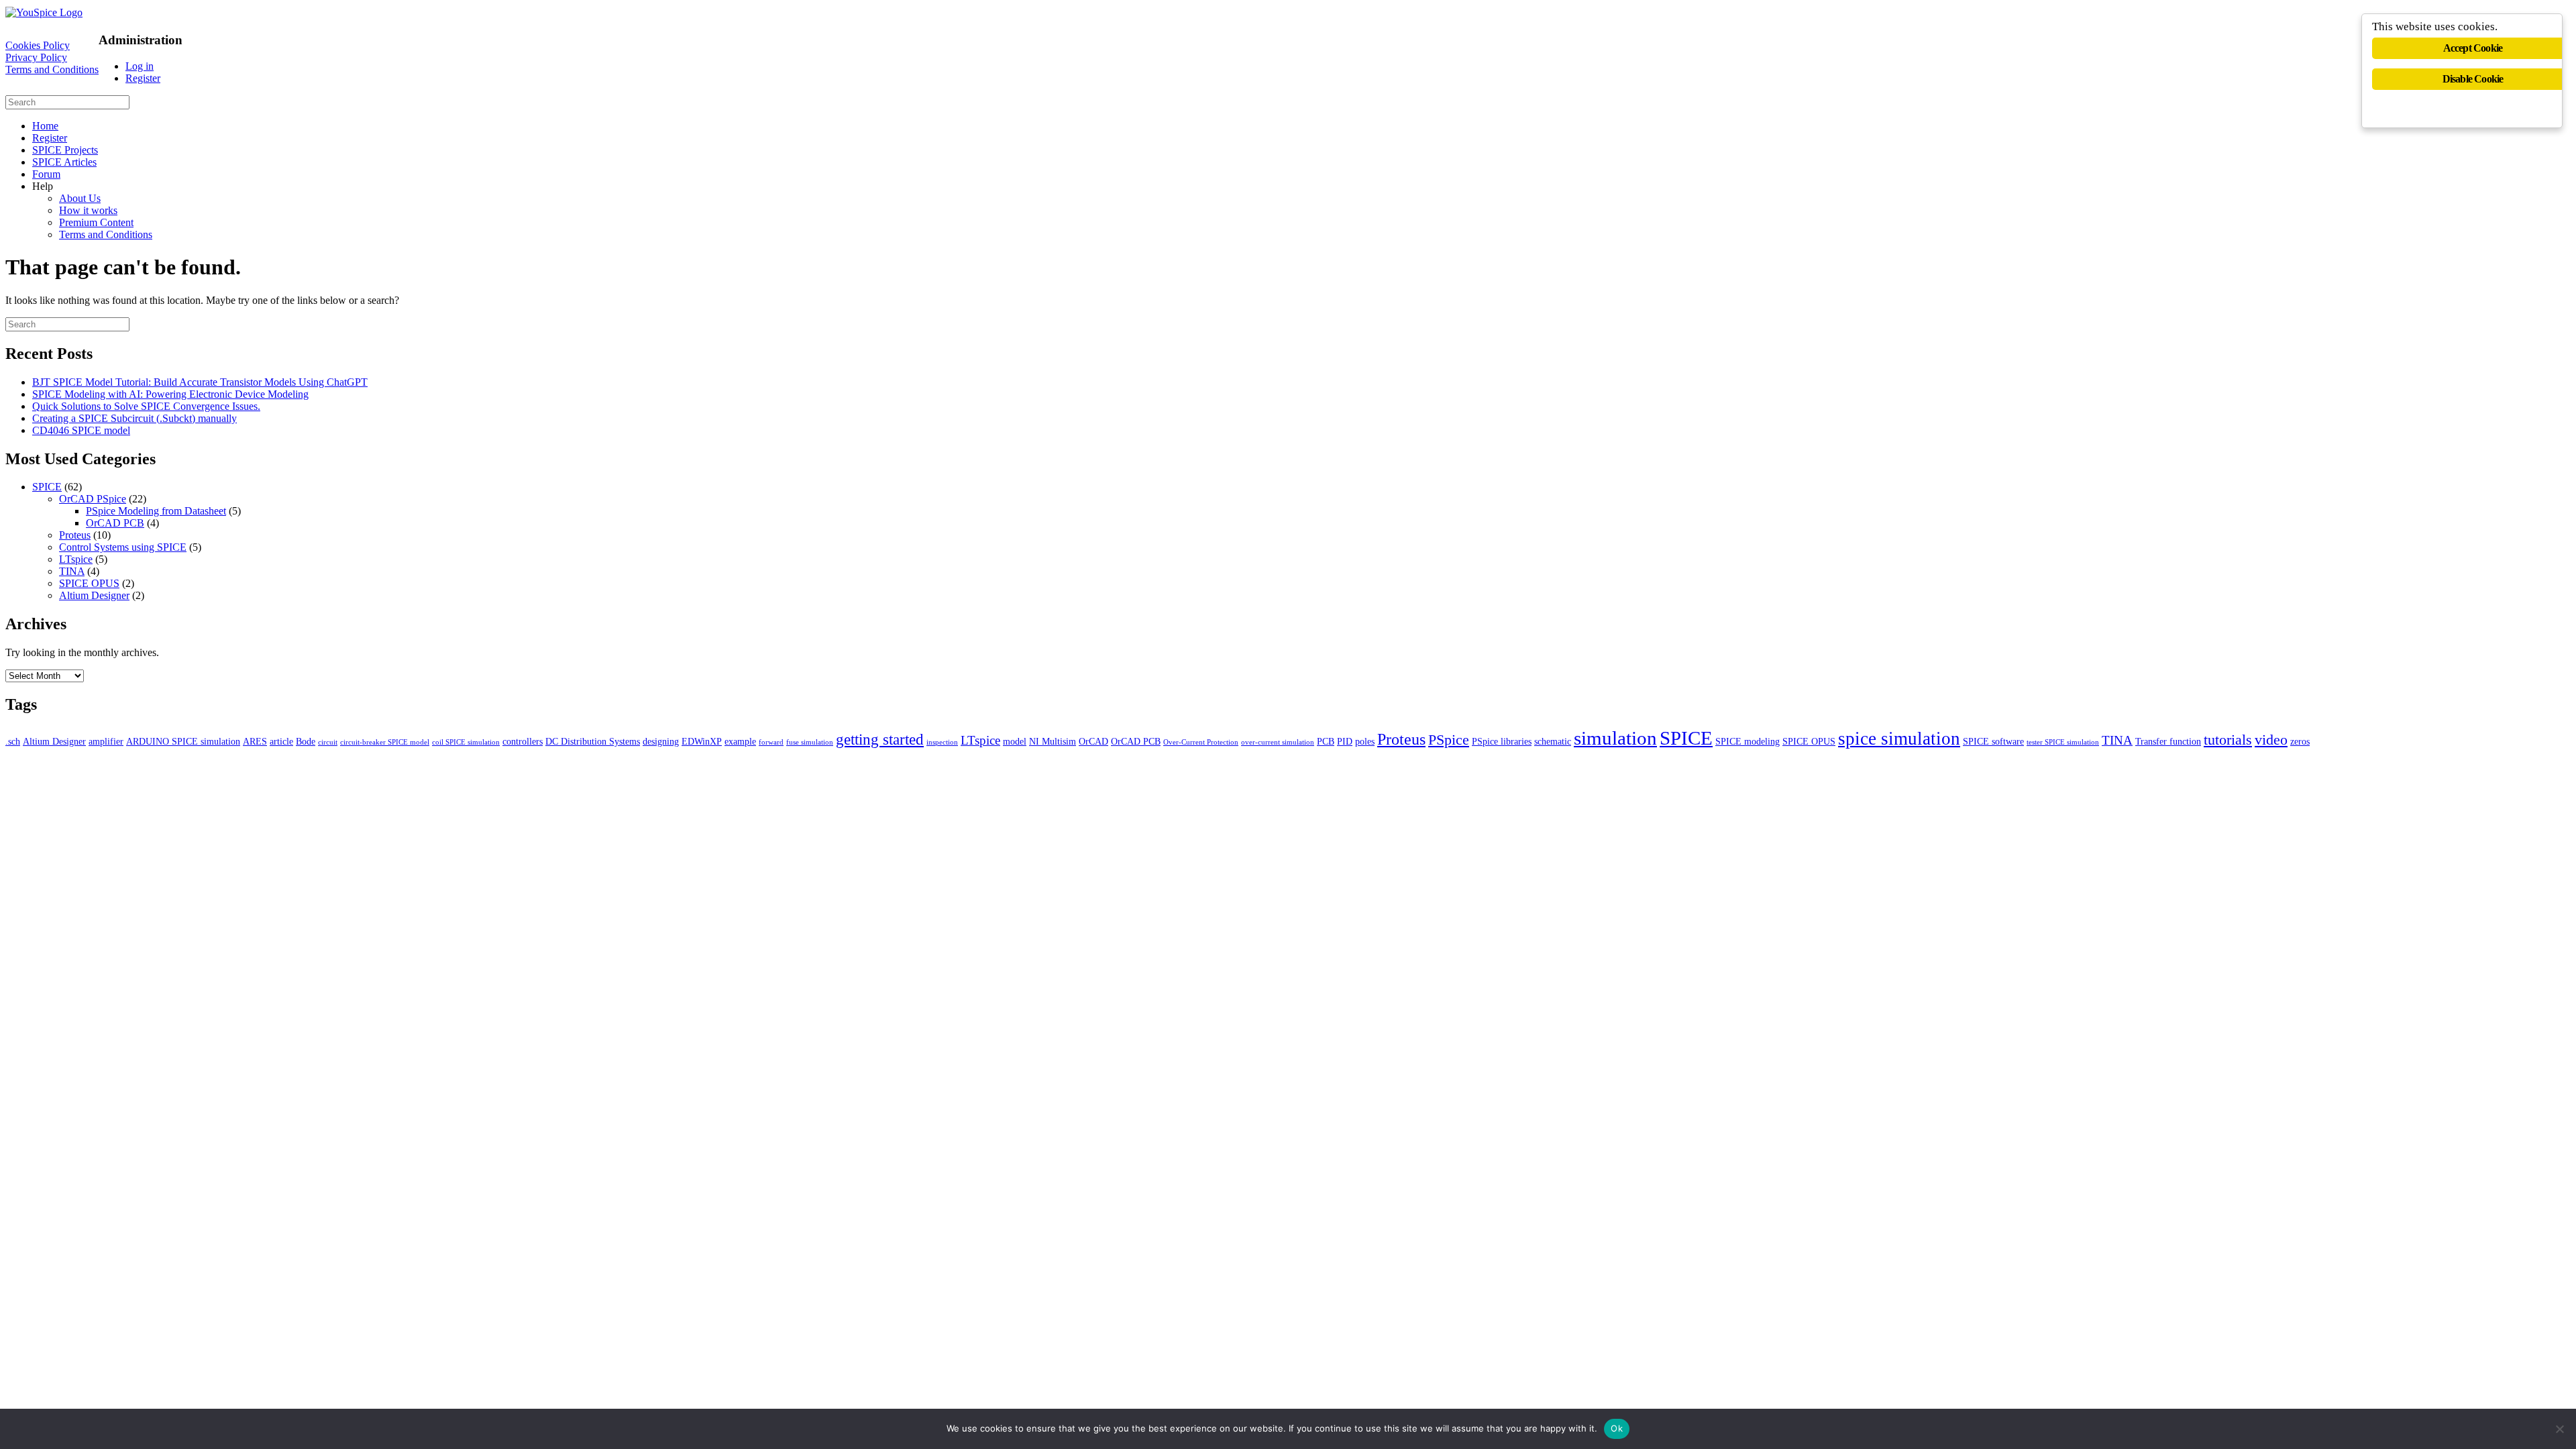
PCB (1326, 741)
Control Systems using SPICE (123, 547)
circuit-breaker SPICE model (385, 742)
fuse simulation (810, 742)
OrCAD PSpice (93, 499)
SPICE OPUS (89, 583)
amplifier (106, 741)
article (281, 741)
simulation (1615, 738)
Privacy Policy (36, 57)
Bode (306, 741)
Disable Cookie (2473, 79)
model (1015, 741)
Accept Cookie (2473, 48)
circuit (328, 742)
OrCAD (1093, 741)
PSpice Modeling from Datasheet (156, 511)
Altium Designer (94, 595)
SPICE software (1993, 741)
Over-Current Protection (1201, 742)
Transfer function (2168, 741)
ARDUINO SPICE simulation (183, 741)
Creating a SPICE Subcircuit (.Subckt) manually (135, 418)
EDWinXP (702, 741)
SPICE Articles (64, 162)
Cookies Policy (38, 45)
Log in (140, 66)
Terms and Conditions (52, 69)
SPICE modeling (1748, 741)
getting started (880, 739)
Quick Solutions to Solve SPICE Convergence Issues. (146, 406)
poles (1365, 741)
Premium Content (96, 222)
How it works (88, 210)
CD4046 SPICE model (81, 430)
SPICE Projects (65, 150)
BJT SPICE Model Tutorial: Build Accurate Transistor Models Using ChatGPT (200, 382)
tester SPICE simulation (2063, 742)
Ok (1617, 1428)
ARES (255, 741)
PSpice (1449, 740)
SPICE (47, 487)
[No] (2559, 1429)
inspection (942, 742)
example (740, 741)
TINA (72, 571)
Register (143, 78)
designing (661, 741)
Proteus (75, 535)
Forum (46, 174)
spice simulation (1899, 739)
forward (771, 742)
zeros (2300, 741)
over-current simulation (1278, 742)
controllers (523, 741)
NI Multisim (1053, 741)
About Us (80, 198)
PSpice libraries (1502, 741)
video (2271, 740)
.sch (13, 741)
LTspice (76, 559)
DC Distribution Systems (593, 741)
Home (45, 126)
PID (1345, 741)
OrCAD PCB (115, 523)
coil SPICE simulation (466, 742)
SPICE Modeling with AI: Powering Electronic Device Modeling (170, 394)
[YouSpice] (44, 12)
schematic (1553, 741)
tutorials (2228, 740)
